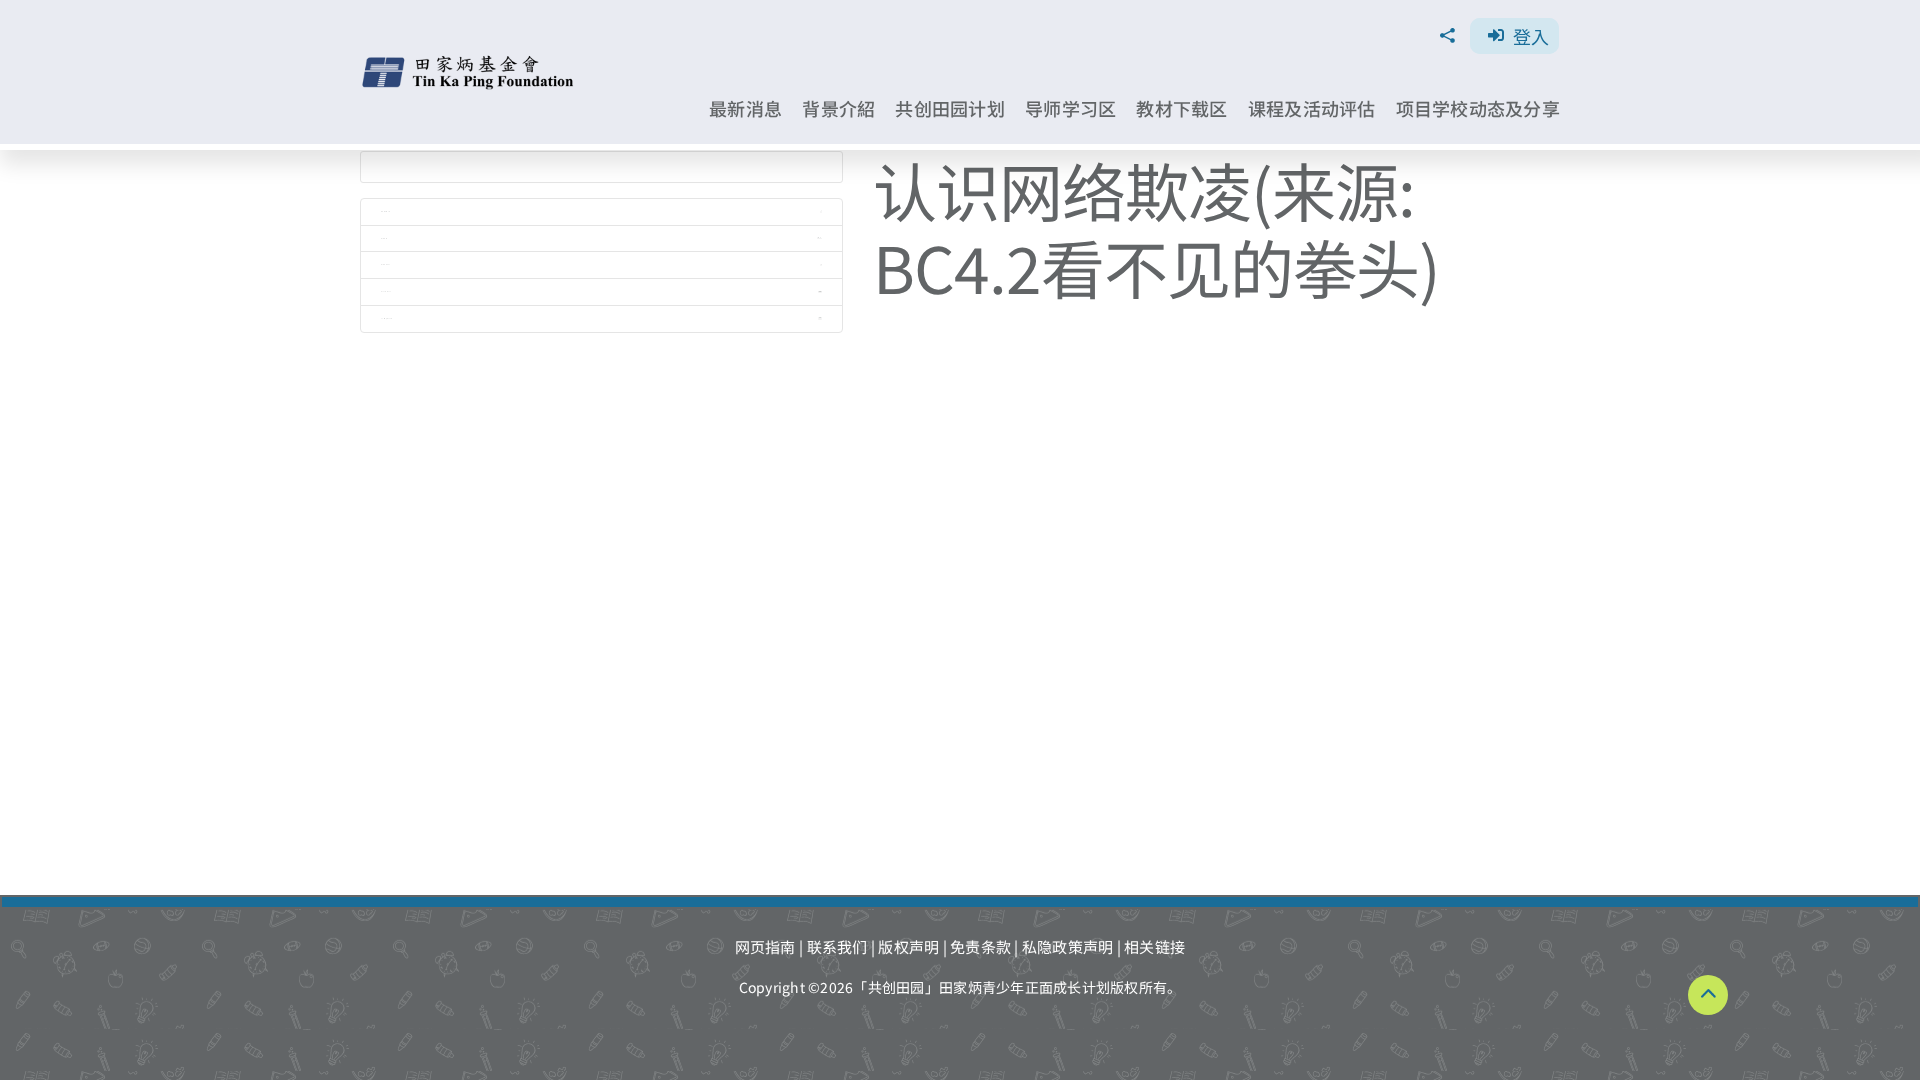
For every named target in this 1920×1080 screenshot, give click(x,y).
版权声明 (908, 946)
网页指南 (765, 946)
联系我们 (837, 946)
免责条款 (980, 946)
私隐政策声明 (1068, 946)
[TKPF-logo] (471, 62)
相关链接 (1154, 946)
